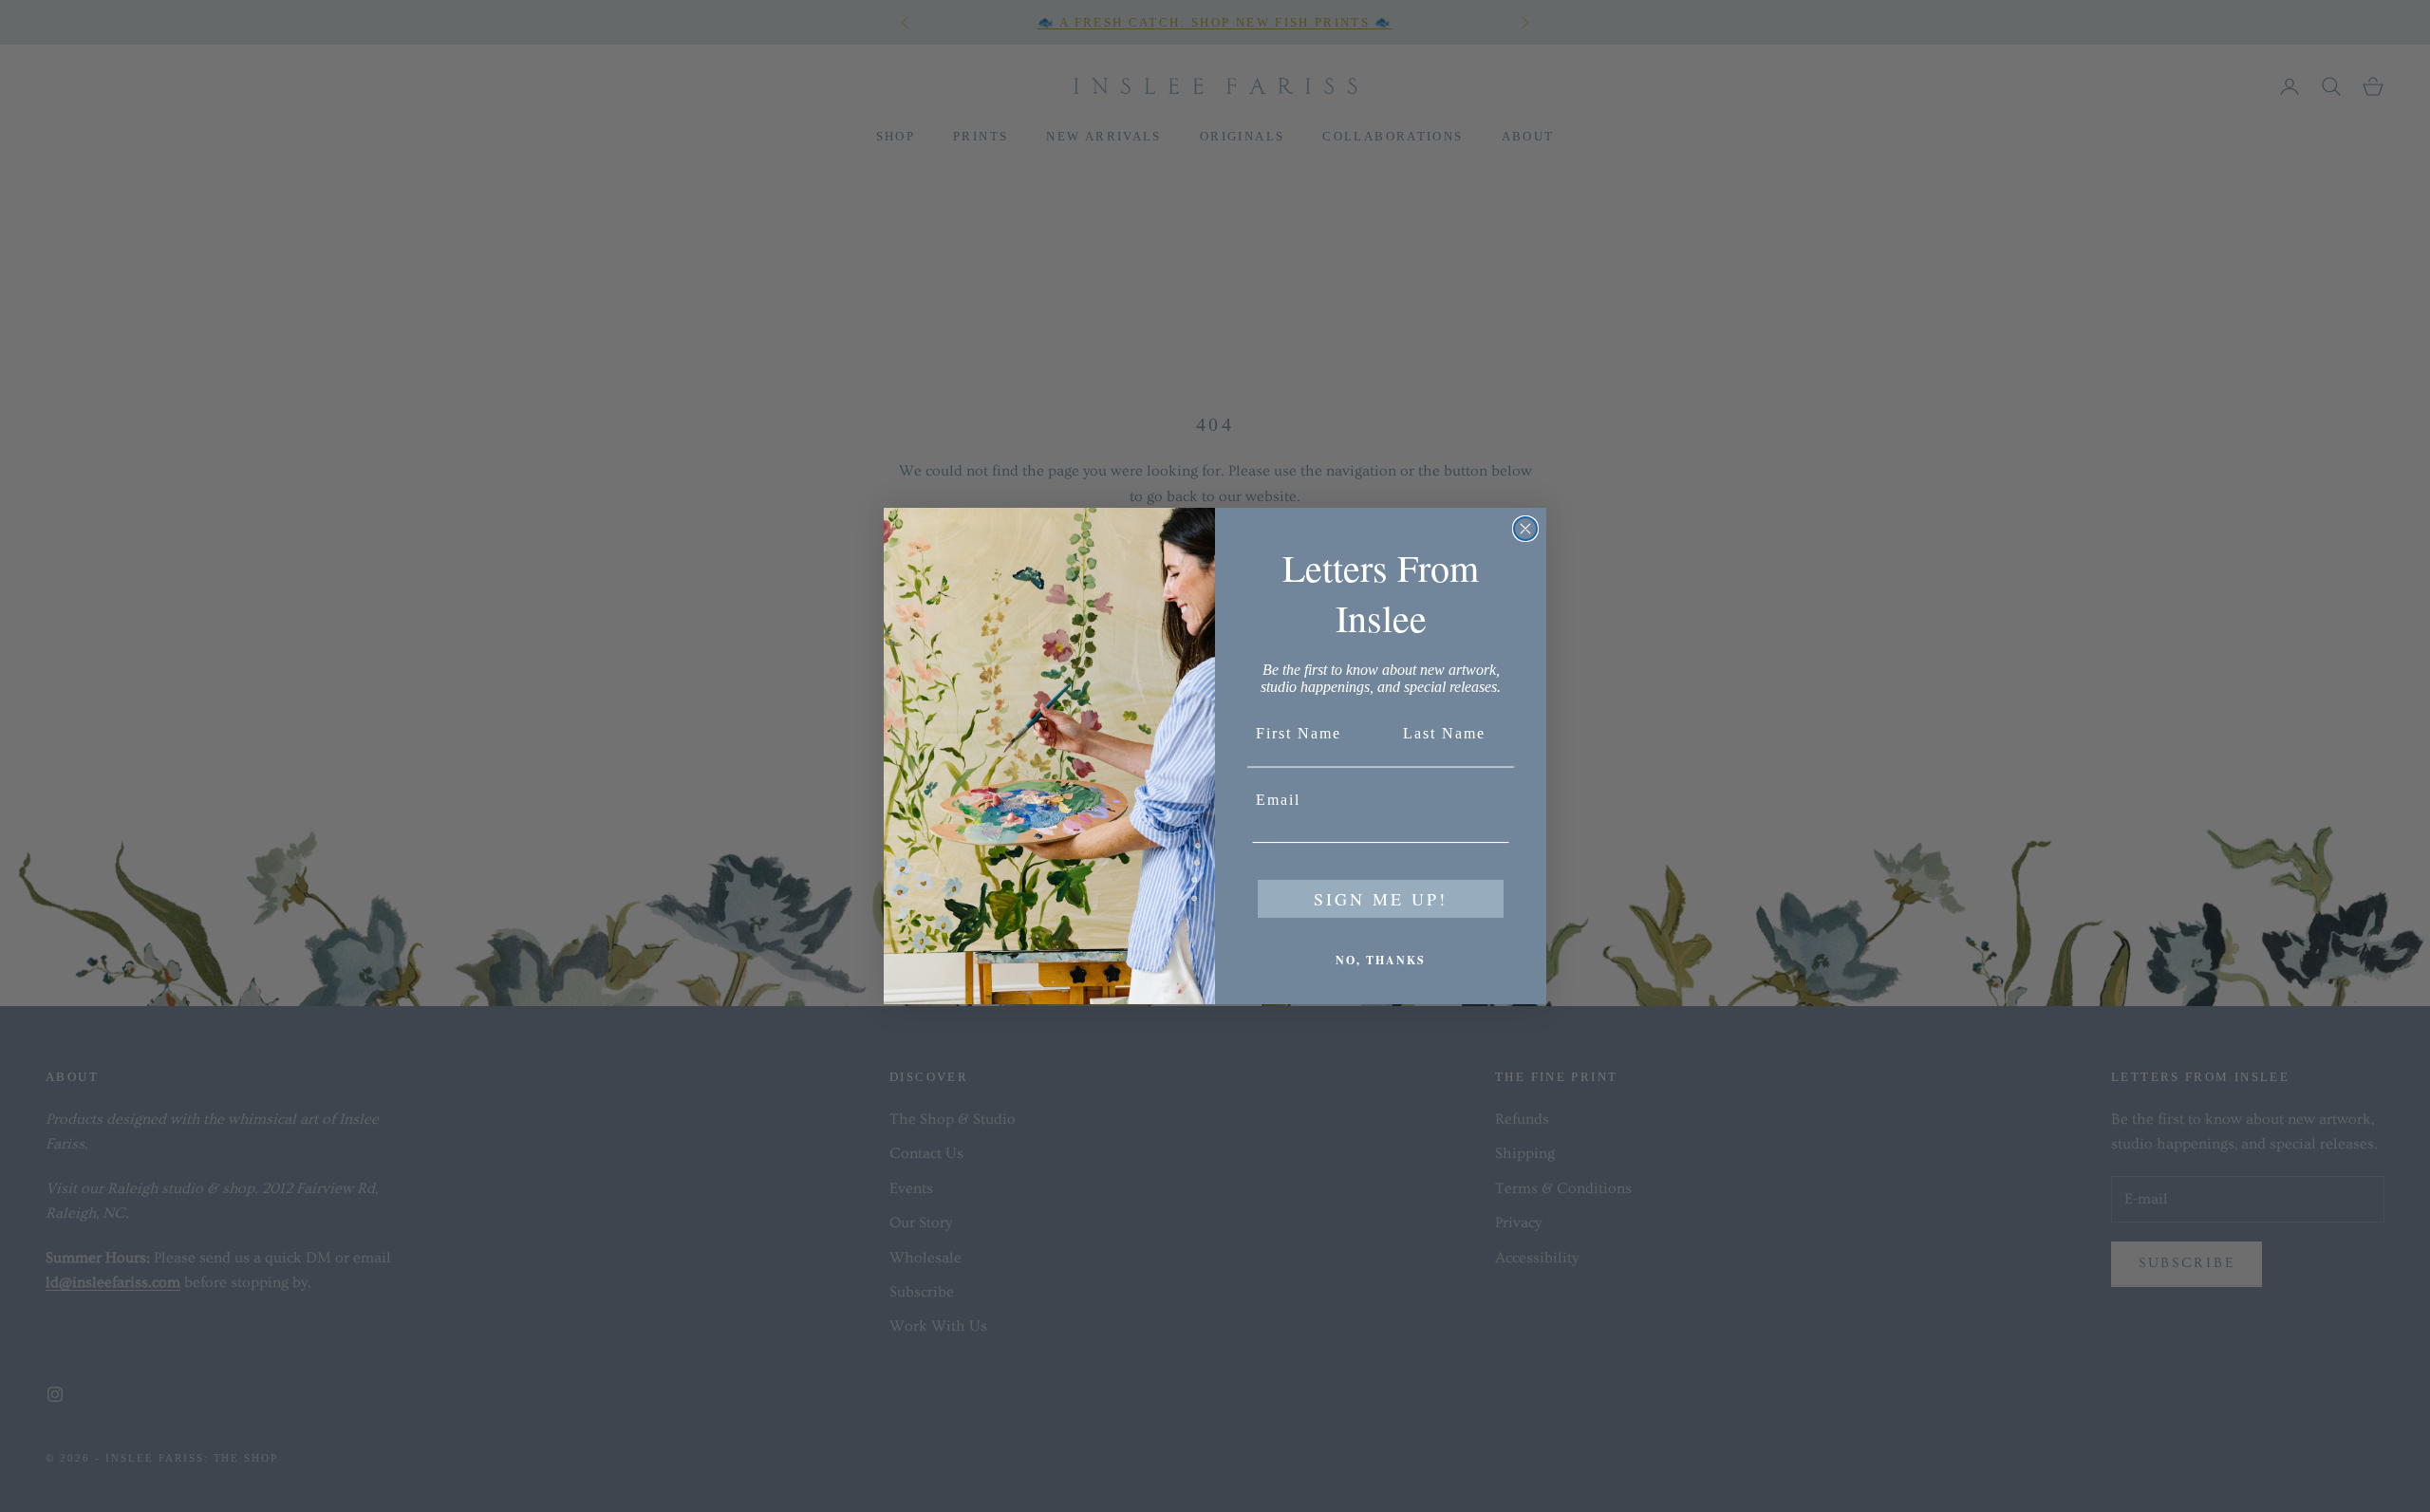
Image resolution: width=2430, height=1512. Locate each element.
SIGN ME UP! (1381, 899)
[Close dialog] (1525, 529)
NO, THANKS (1381, 960)
